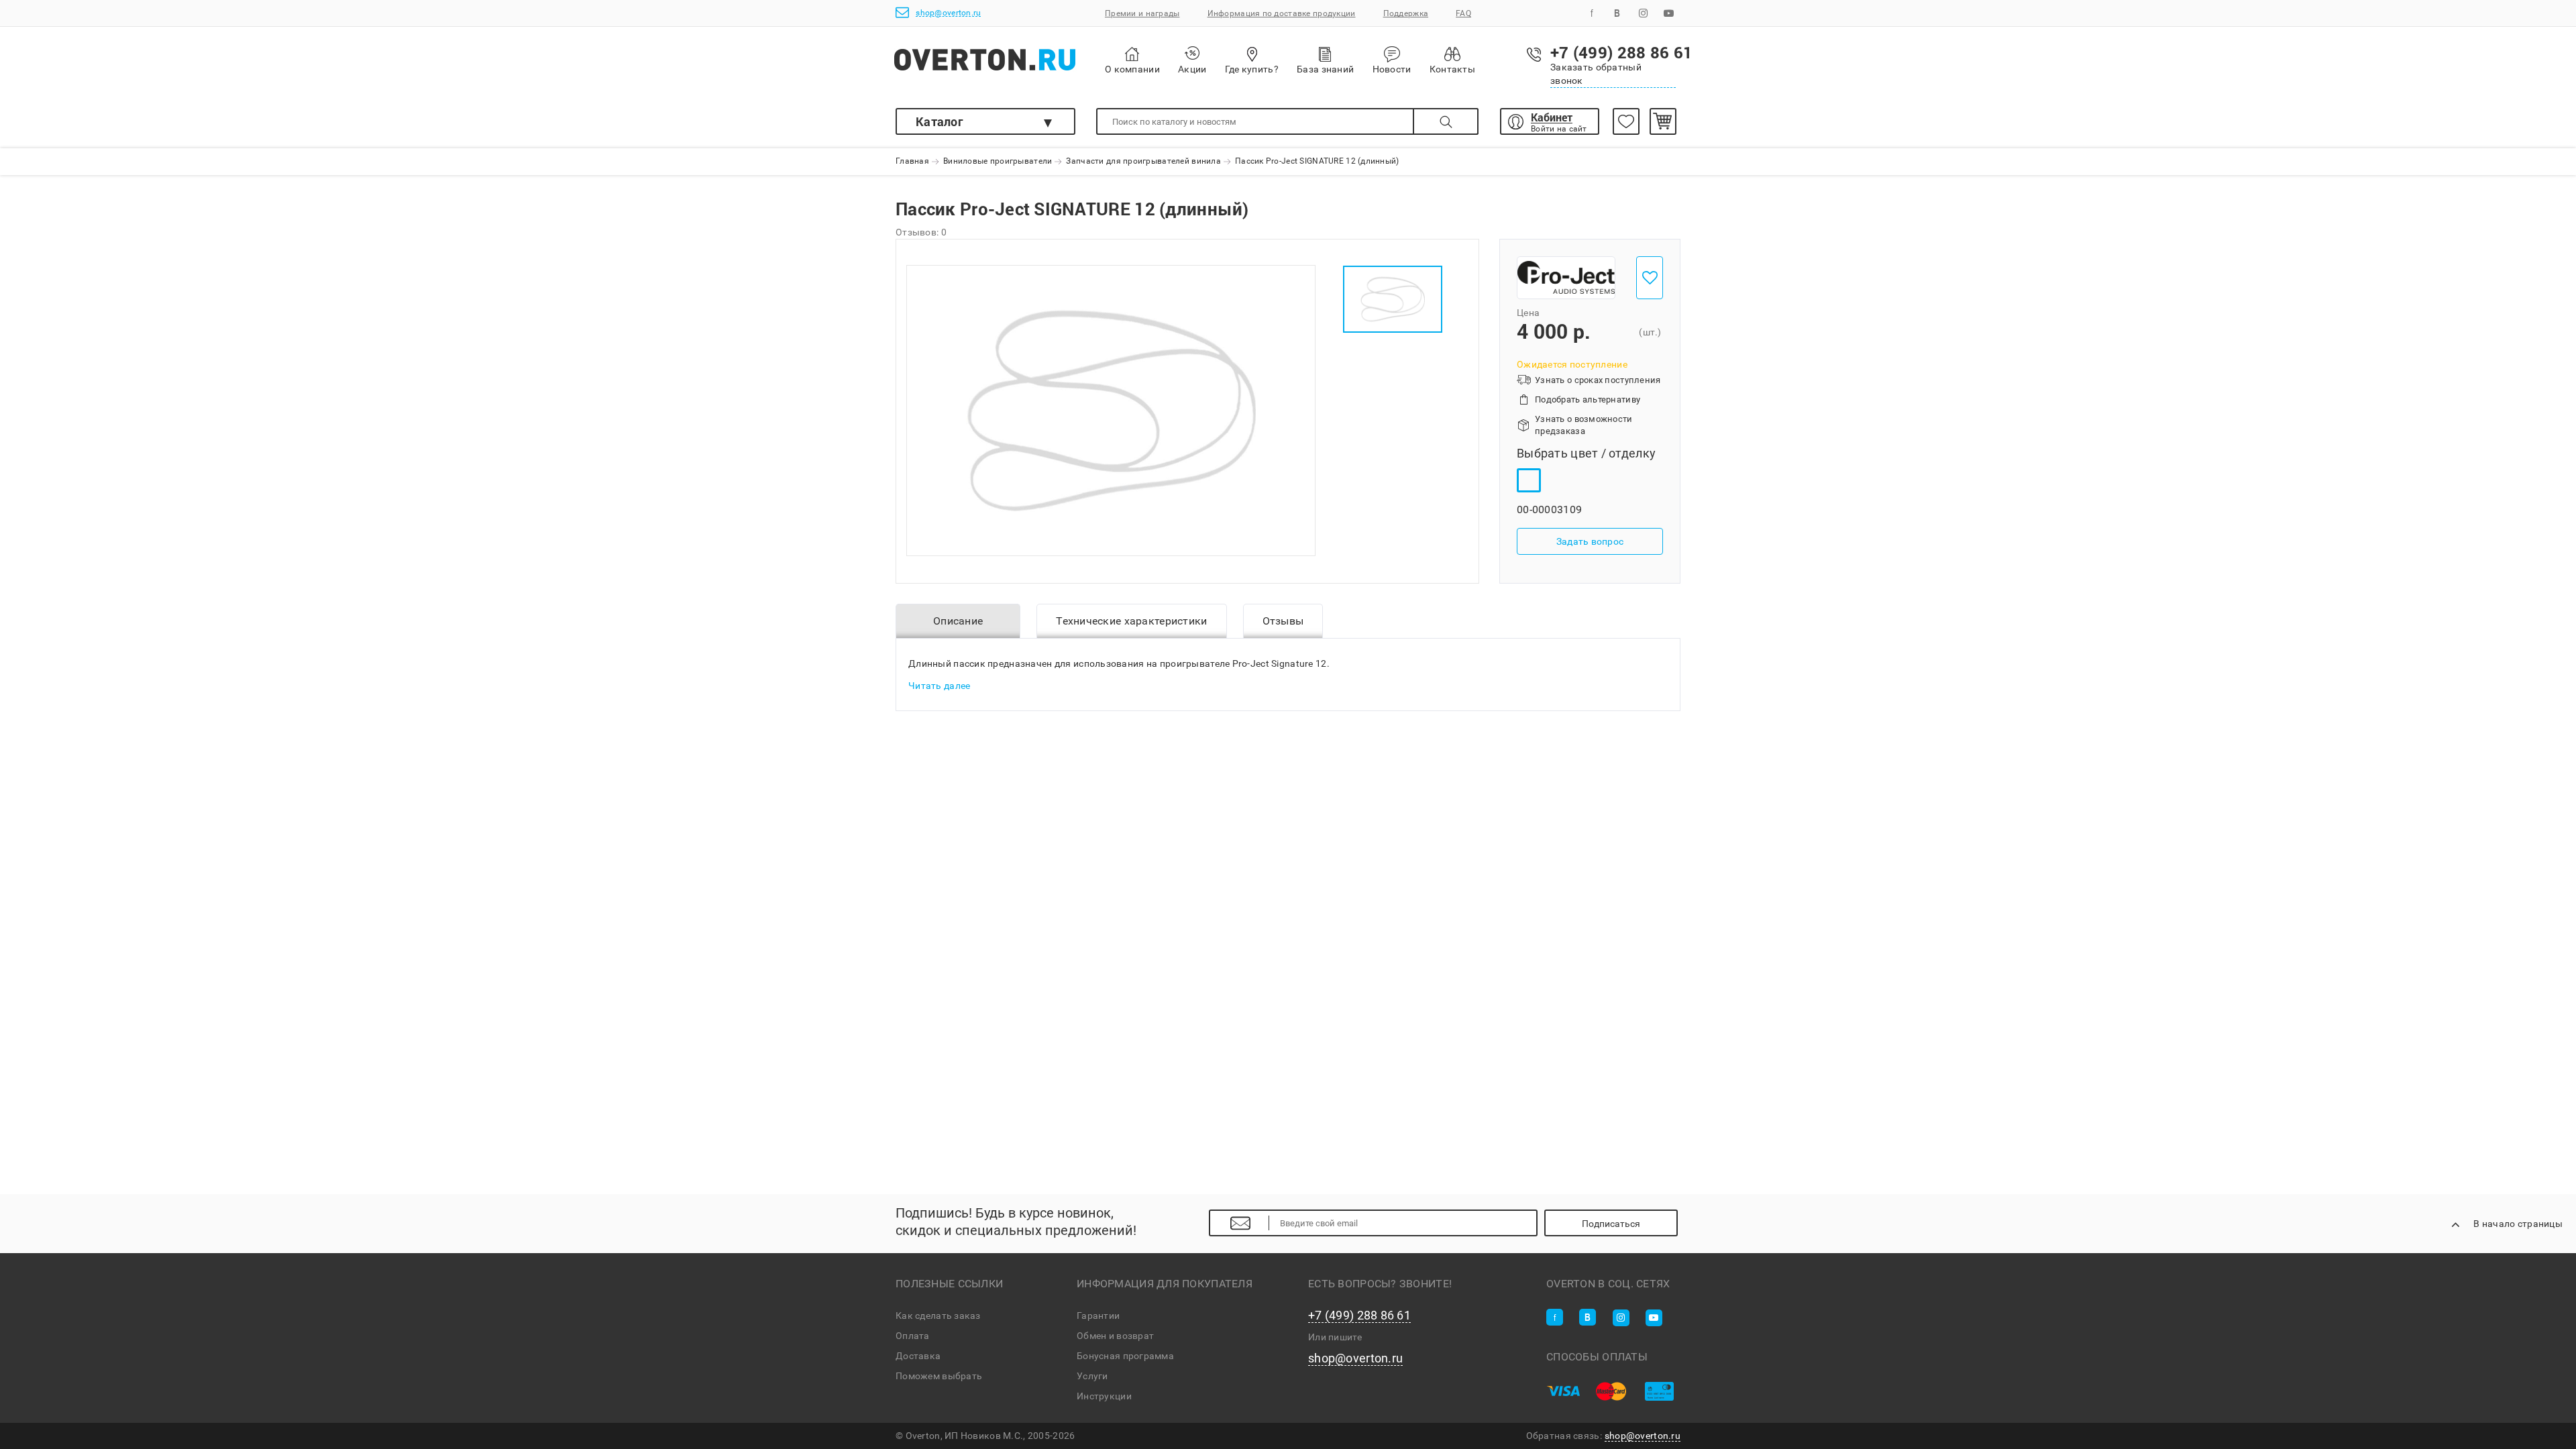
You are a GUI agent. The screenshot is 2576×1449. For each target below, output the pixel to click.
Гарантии (1098, 1316)
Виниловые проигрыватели (998, 162)
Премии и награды (1142, 13)
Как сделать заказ (938, 1316)
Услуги (1092, 1376)
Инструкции (1104, 1396)
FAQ (1463, 13)
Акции (1192, 69)
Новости (1392, 69)
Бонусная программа (1125, 1356)
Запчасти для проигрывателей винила (1143, 162)
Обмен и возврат (1115, 1336)
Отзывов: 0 (921, 232)
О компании (1132, 69)
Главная (912, 162)
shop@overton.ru (948, 13)
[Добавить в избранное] (1650, 278)
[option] (1111, 411)
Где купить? (1252, 69)
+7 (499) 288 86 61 (1359, 1316)
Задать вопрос (1590, 542)
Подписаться (1611, 1224)
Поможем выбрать (939, 1376)
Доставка (918, 1356)
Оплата (913, 1336)
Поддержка (1406, 13)
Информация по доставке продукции (1282, 13)
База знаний (1325, 69)
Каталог (940, 121)
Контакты (1452, 69)
